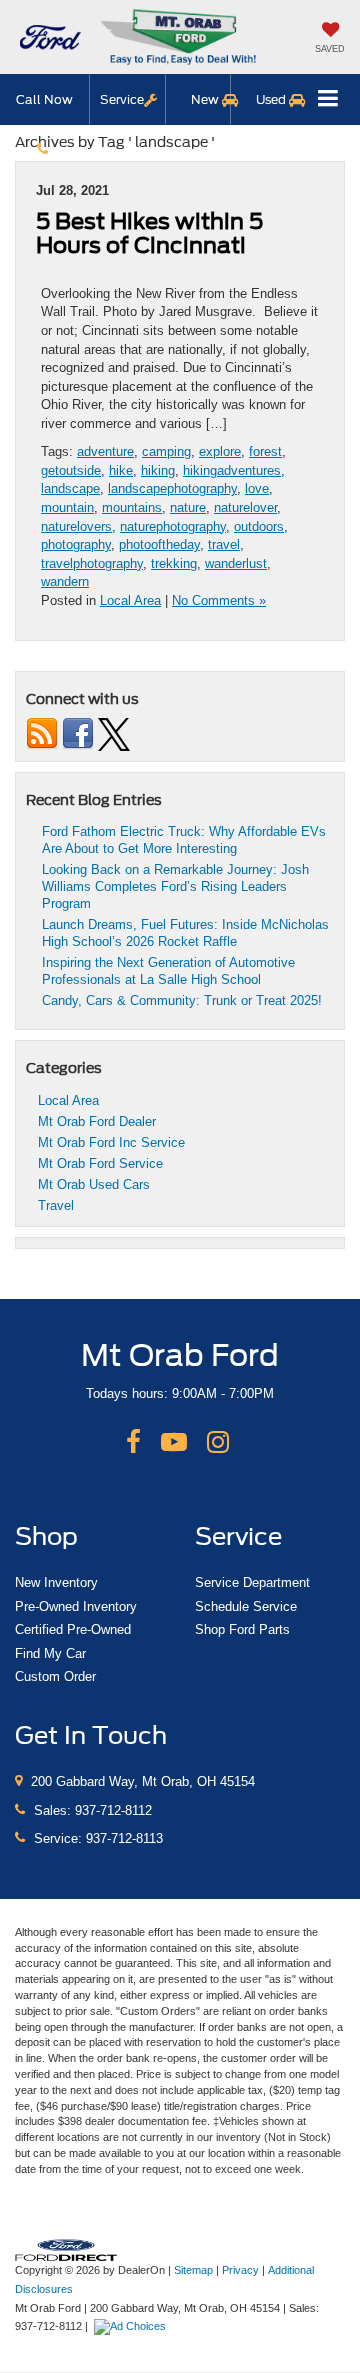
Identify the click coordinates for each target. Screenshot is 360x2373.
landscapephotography (172, 488)
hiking (158, 470)
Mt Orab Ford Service (100, 1163)
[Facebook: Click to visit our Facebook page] (133, 1443)
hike (121, 470)
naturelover (245, 507)
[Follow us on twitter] (114, 733)
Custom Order (55, 1676)
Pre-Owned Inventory (76, 1606)
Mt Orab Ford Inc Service (111, 1142)
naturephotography (173, 526)
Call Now (44, 99)
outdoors (259, 526)
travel (224, 544)
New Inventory (56, 1582)
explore (220, 451)
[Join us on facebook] (78, 733)
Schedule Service (246, 1606)
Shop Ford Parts (242, 1629)
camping (166, 451)
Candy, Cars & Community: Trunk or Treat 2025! (182, 1000)
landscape (70, 488)
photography (76, 544)
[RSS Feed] (42, 733)
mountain (67, 507)
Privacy (240, 2270)
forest (265, 451)
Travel (56, 1205)
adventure (105, 451)
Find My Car (50, 1653)
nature (188, 507)
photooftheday (159, 544)
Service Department (252, 1582)
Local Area (130, 600)
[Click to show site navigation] (328, 99)
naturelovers (76, 526)
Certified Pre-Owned (73, 1629)
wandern (65, 581)
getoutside (71, 470)
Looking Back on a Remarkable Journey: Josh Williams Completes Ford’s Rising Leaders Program (175, 886)
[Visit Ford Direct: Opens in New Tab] (132, 2326)
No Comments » (219, 600)
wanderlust (236, 563)
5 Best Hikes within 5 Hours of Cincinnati (149, 233)
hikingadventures (232, 470)
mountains (132, 507)
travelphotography (92, 563)
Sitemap (193, 2270)
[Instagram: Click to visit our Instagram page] (218, 1443)
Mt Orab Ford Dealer (97, 1121)
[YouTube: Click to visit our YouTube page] (174, 1443)
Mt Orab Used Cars (94, 1184)
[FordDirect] (66, 2249)
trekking (174, 563)
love (257, 488)
